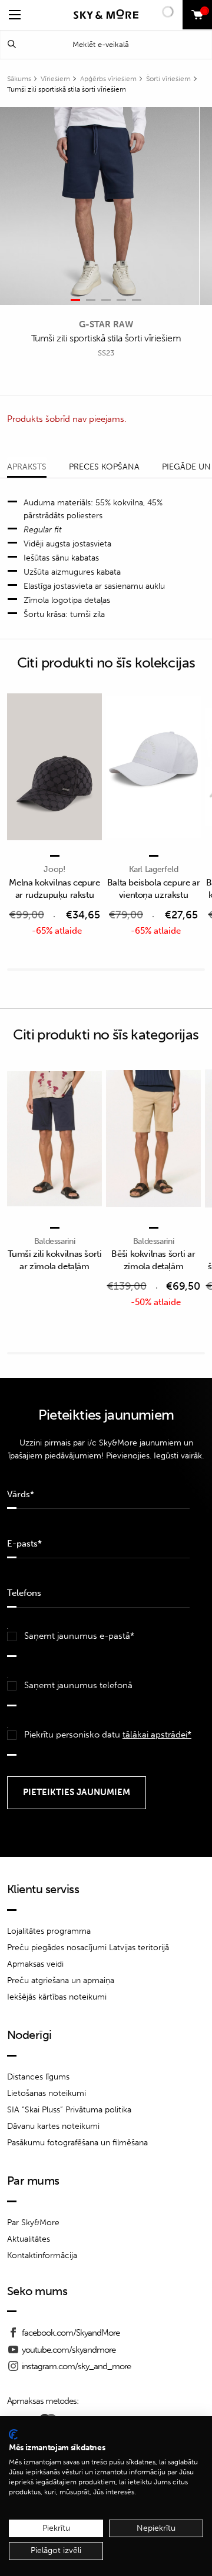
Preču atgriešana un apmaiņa (61, 1980)
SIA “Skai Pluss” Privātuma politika (69, 2110)
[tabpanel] (100, 206)
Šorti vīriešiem (168, 79)
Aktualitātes (29, 2239)
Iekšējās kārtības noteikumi (57, 1997)
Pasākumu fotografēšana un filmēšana (77, 2143)
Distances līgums (38, 2077)
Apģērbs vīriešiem (108, 79)
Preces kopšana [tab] (104, 467)
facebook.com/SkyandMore (71, 2333)
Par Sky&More (33, 2223)
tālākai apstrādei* (157, 1735)
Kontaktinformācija (42, 2255)
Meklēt (12, 44)
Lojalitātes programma (49, 1931)
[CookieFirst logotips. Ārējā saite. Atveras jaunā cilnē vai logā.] (13, 2434)
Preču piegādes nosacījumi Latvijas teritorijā (88, 1948)
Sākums (19, 79)
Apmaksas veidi (35, 1964)
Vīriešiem (55, 79)
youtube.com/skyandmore (69, 2350)
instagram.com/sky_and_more (76, 2366)
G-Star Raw (106, 324)
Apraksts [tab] (27, 467)
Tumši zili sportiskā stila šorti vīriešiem (67, 89)
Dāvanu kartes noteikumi (53, 2126)
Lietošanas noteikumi (47, 2093)
